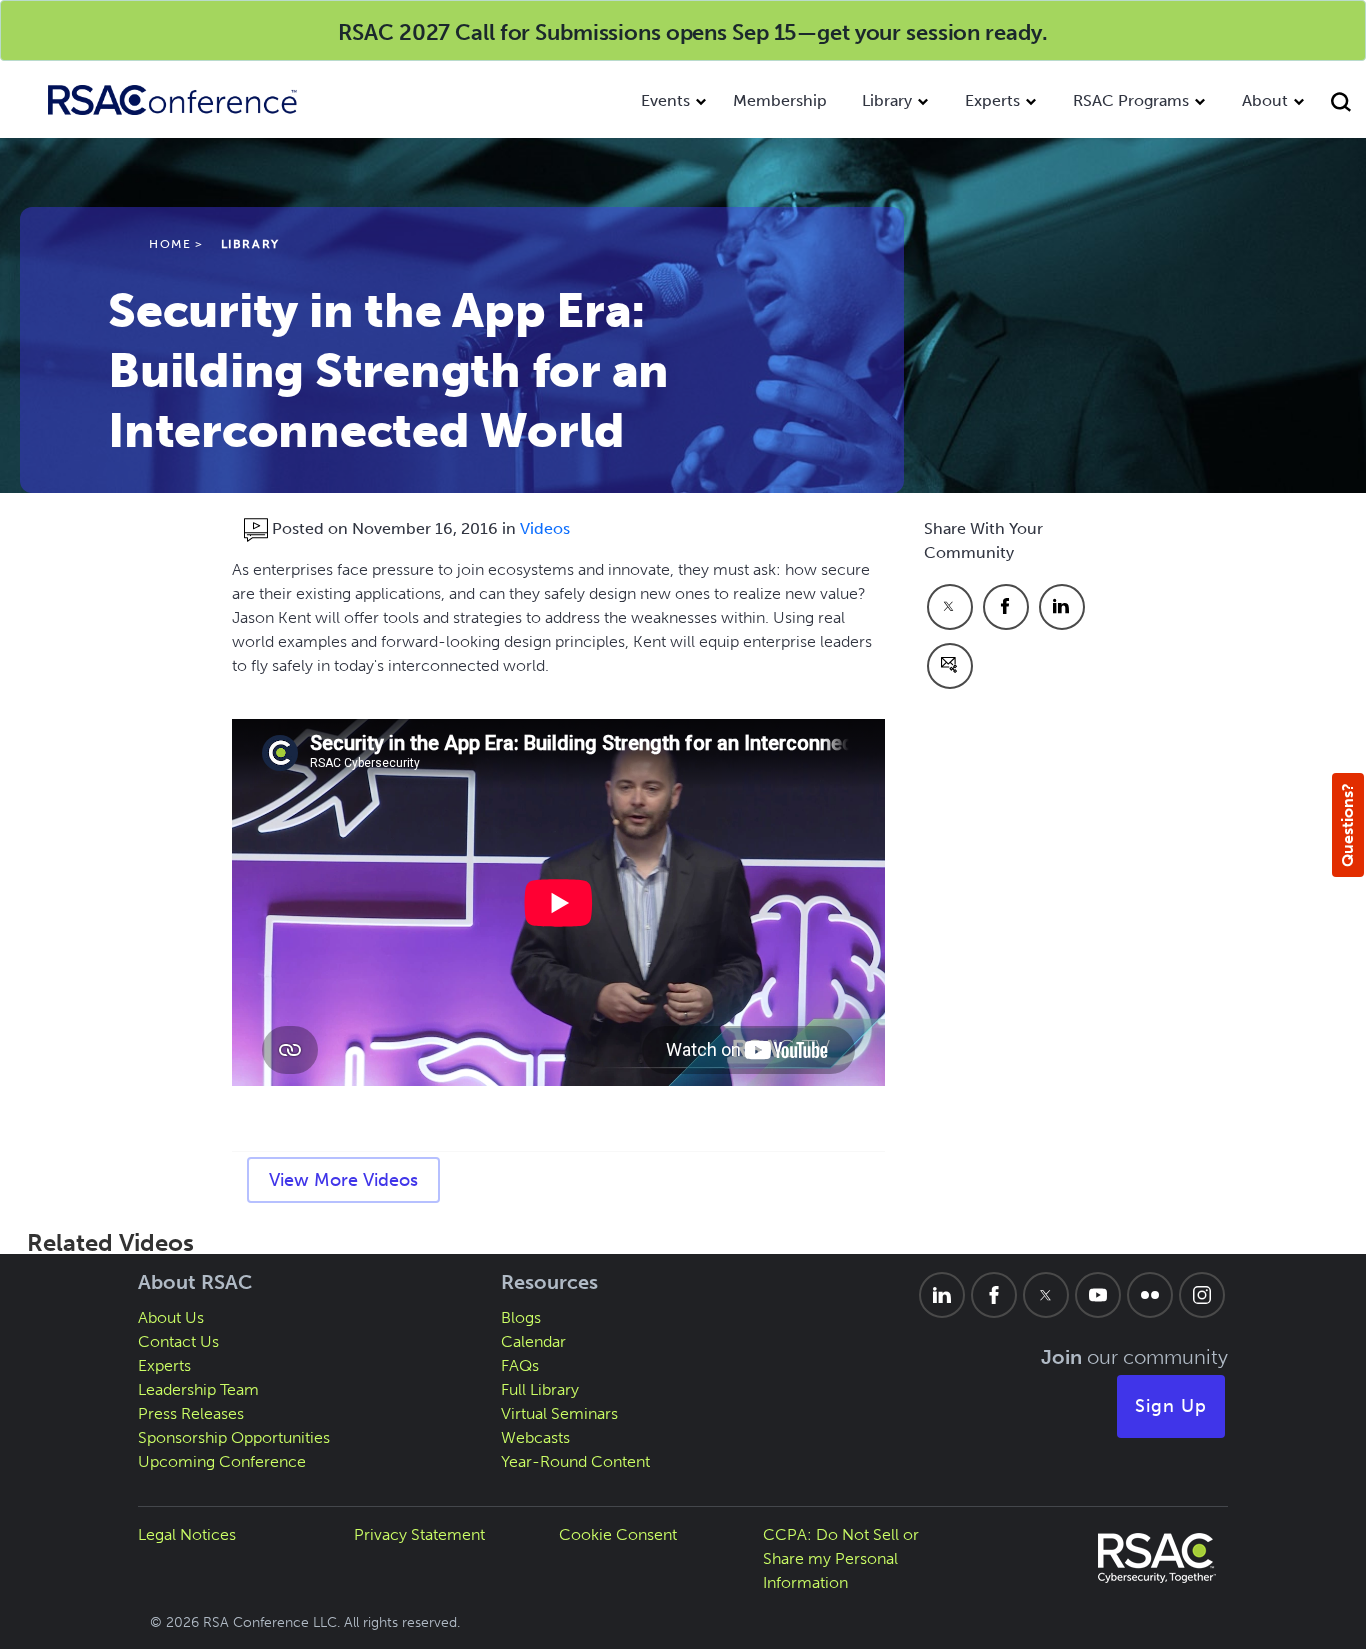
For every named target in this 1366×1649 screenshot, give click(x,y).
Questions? (1347, 825)
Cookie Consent (618, 1534)
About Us (171, 1317)
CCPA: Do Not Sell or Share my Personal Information (841, 1558)
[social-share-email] (950, 666)
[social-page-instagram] (1202, 1295)
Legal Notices (187, 1534)
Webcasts (535, 1437)
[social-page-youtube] (1098, 1295)
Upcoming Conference (222, 1461)
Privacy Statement (419, 1534)
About (1265, 100)
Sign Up (1171, 1406)
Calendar (533, 1341)
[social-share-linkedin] (1062, 607)
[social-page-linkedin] (942, 1295)
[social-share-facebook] (1006, 607)
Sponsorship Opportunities (234, 1437)
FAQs (520, 1365)
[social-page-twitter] (1046, 1295)
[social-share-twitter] (950, 607)
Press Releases (191, 1413)
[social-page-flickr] (1150, 1295)
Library (887, 100)
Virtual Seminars (559, 1413)
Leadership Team (198, 1389)
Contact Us (178, 1341)
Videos (545, 528)
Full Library (540, 1389)
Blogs (521, 1317)
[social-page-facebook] (994, 1295)
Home (170, 244)
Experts (992, 100)
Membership (780, 100)
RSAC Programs (1131, 100)
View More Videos (343, 1180)
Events (665, 100)
